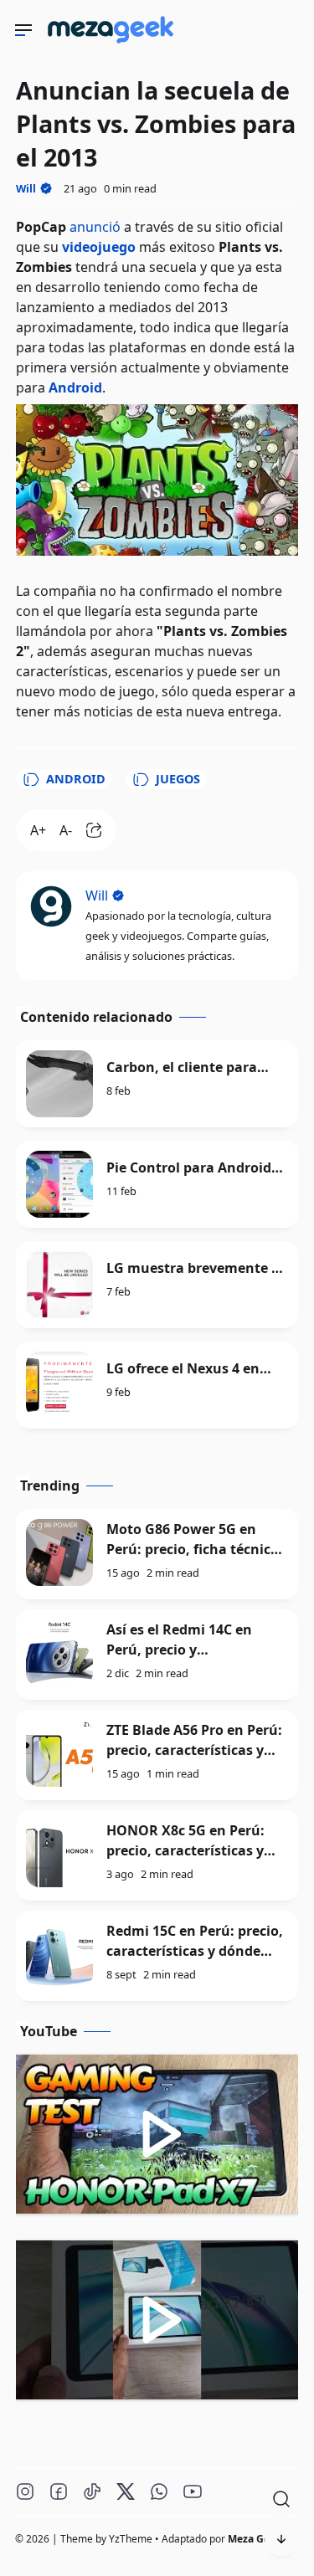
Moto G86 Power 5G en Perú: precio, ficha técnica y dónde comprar (193, 1549)
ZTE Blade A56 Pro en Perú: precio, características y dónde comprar (194, 1750)
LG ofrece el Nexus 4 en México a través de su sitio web (194, 1369)
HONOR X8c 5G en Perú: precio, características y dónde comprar (185, 1850)
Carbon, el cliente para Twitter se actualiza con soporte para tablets (186, 1067)
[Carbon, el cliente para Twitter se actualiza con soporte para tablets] (59, 1084)
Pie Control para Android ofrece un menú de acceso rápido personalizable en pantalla (193, 1168)
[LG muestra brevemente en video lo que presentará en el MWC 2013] (59, 1285)
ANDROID (76, 779)
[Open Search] (281, 2499)
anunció (95, 227)
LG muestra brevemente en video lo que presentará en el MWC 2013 (197, 1268)
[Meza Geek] (114, 46)
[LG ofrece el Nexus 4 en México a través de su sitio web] (59, 1385)
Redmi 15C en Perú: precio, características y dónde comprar (195, 1951)
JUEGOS (178, 779)
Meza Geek (255, 2539)
